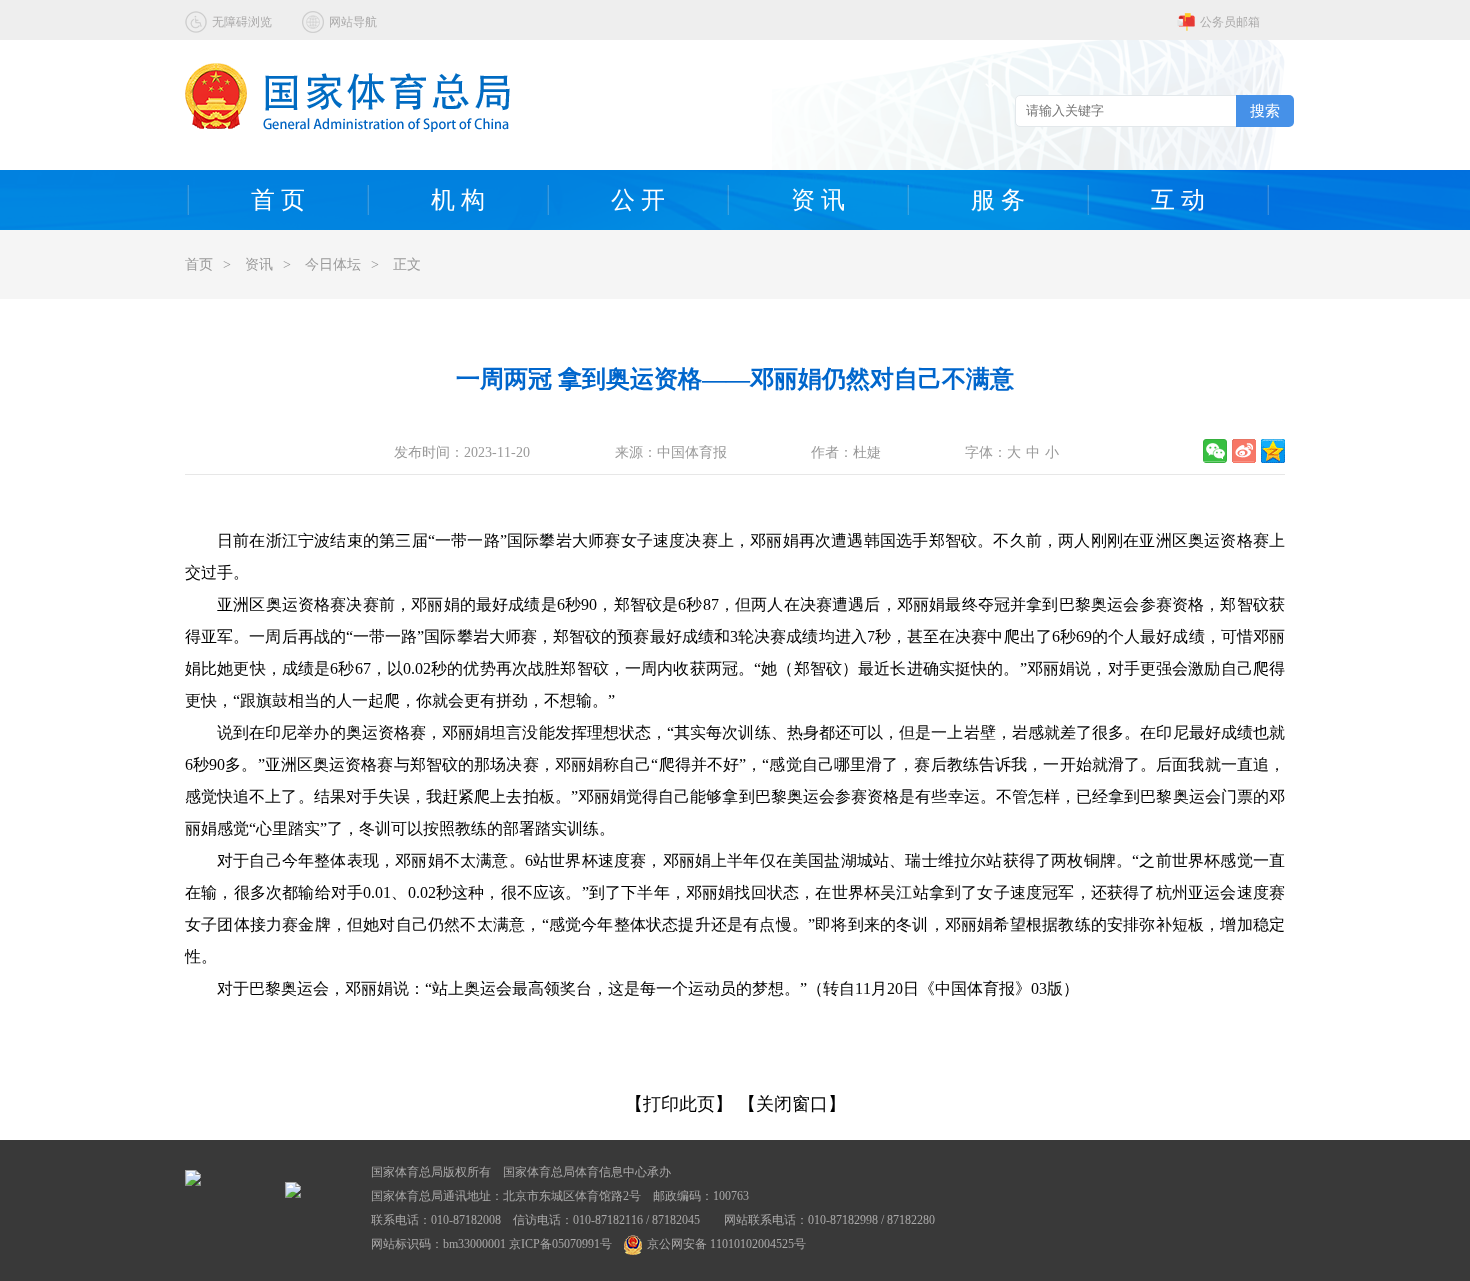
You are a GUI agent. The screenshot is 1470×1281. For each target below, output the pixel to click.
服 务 (998, 200)
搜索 (1265, 110)
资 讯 (818, 200)
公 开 (638, 200)
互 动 (1178, 200)
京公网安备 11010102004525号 (726, 1244)
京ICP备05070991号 (560, 1244)
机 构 (458, 200)
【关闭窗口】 (792, 1104)
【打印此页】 (679, 1104)
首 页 (278, 200)
